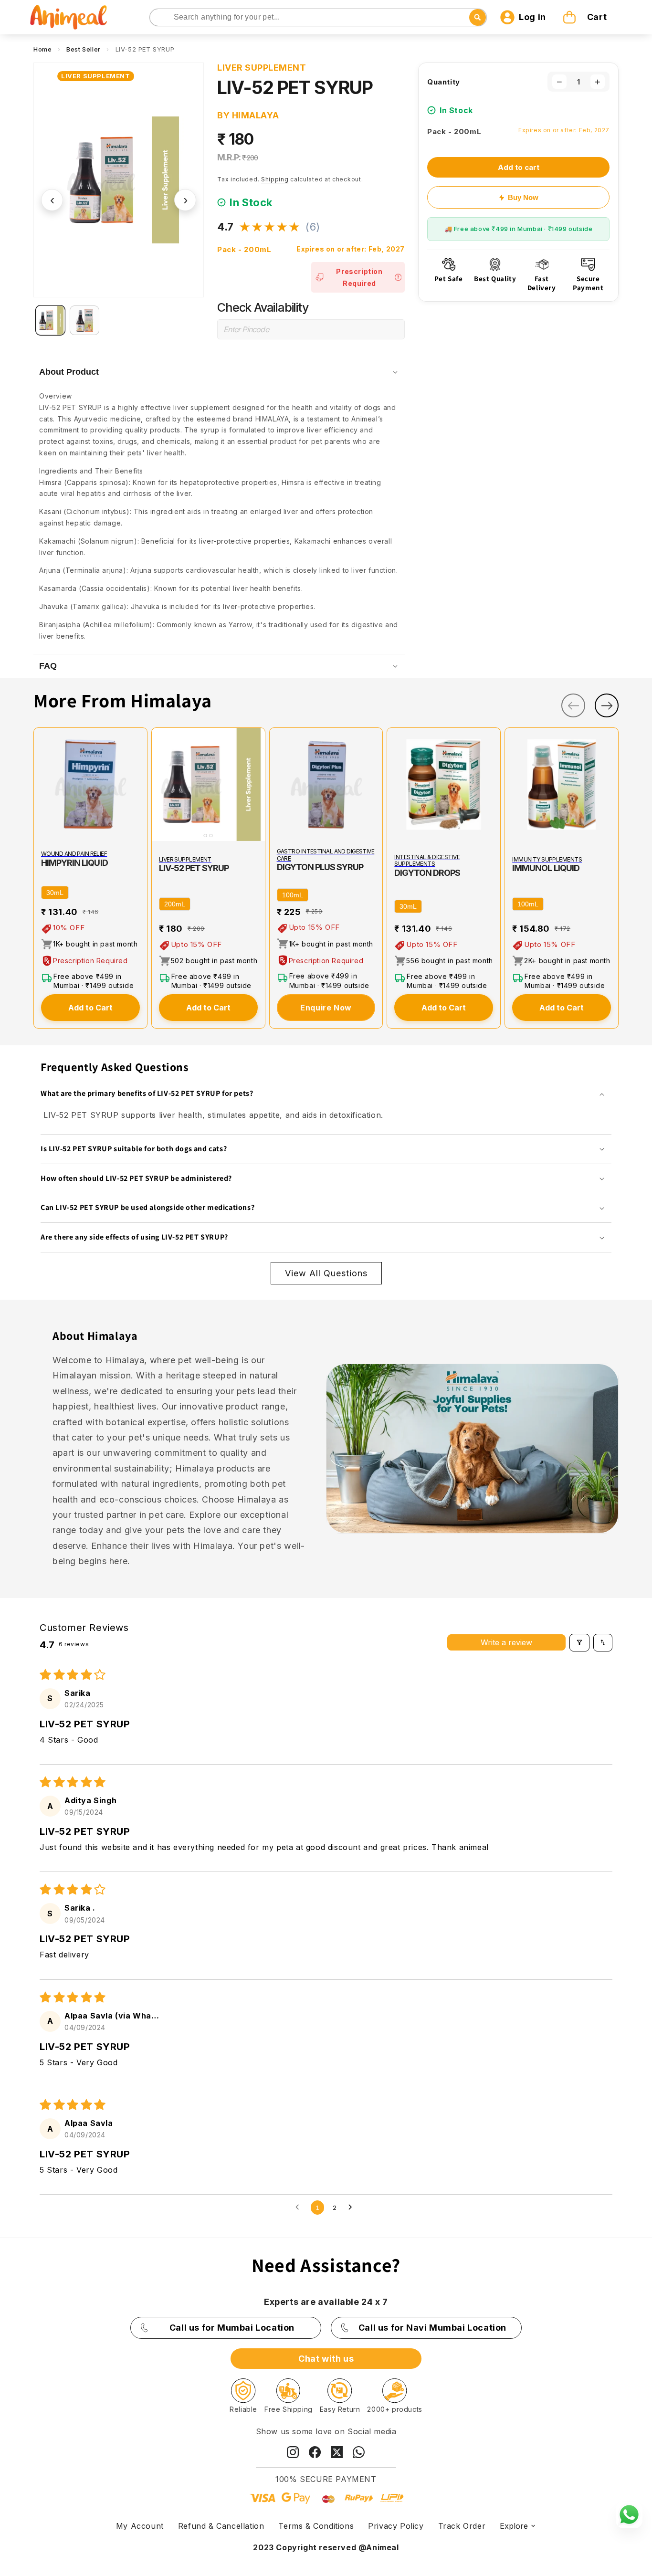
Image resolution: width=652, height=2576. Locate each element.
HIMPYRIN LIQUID (74, 863)
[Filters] (579, 1642)
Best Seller (84, 49)
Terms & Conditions (316, 2526)
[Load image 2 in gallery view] (84, 320)
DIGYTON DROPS (427, 873)
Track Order (462, 2526)
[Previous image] (161, 785)
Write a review (506, 1642)
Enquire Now (326, 1008)
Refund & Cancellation (221, 2526)
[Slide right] (607, 705)
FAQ (48, 666)
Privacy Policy (396, 2526)
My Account (140, 2526)
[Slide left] (573, 705)
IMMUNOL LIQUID (546, 868)
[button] (586, 17)
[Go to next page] (353, 2208)
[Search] (158, 18)
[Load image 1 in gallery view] (50, 320)
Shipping (275, 179)
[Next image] (256, 785)
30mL (55, 893)
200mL (175, 904)
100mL (293, 895)
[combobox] (318, 17)
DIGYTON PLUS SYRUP (320, 867)
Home (42, 49)
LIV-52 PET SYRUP (194, 868)
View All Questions (326, 1273)
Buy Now (523, 197)
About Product (69, 372)
